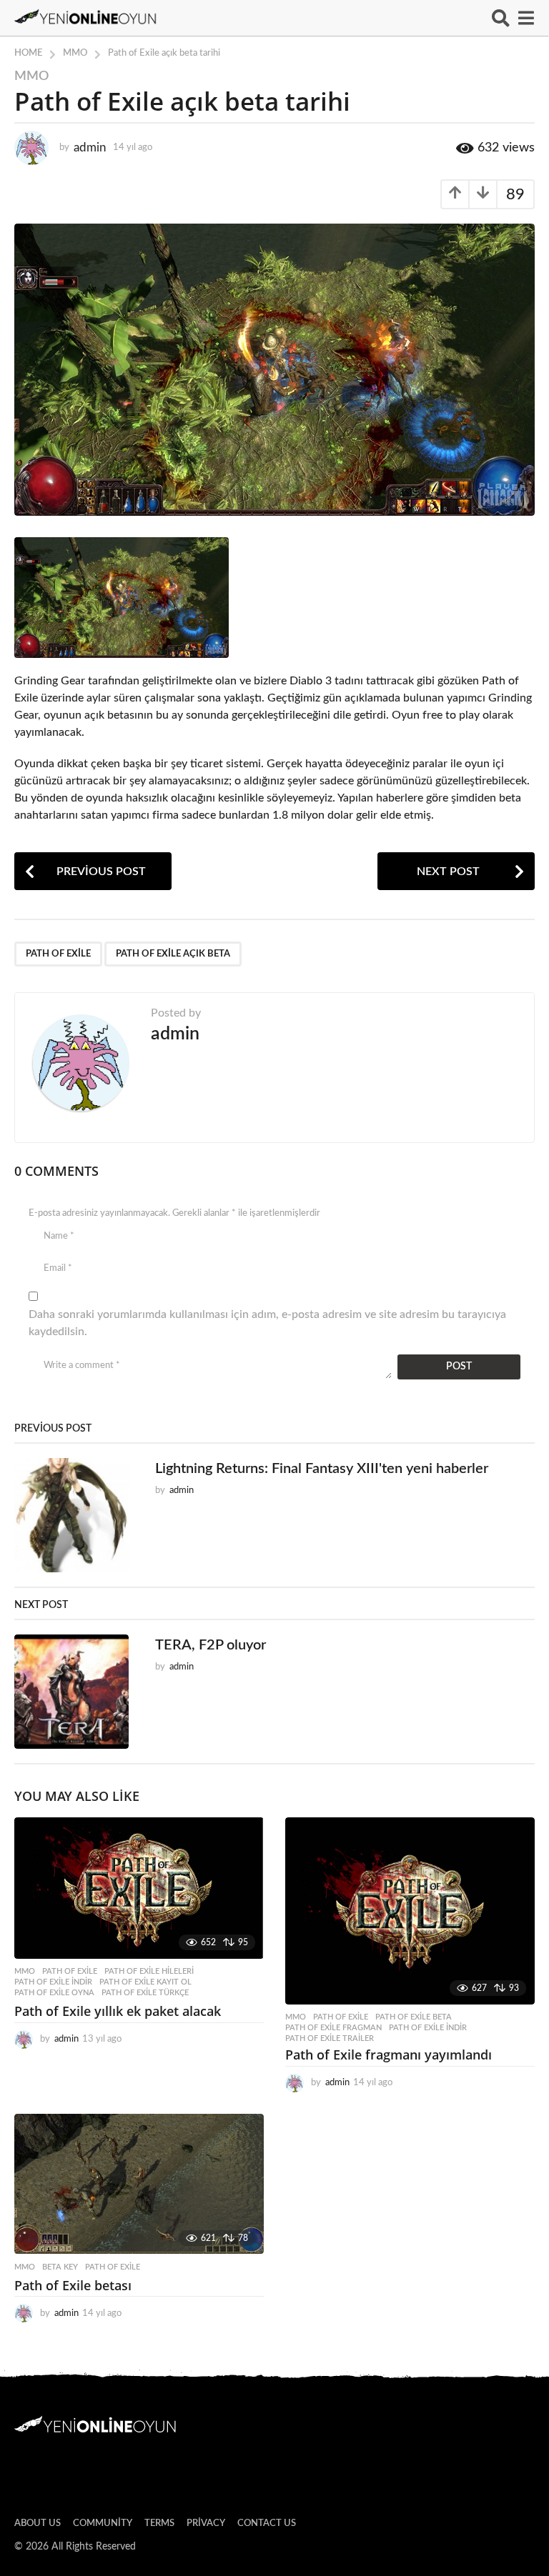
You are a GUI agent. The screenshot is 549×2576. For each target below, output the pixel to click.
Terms (159, 2523)
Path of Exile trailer (330, 2038)
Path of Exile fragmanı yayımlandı (389, 2055)
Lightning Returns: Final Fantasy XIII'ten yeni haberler (322, 1469)
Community (103, 2523)
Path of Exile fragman (333, 2028)
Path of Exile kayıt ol (145, 1982)
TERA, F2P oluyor (211, 1645)
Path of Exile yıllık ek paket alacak (118, 2011)
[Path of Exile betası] (139, 2184)
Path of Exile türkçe (145, 1993)
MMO (31, 76)
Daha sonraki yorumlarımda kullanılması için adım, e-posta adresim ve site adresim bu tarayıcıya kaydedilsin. (267, 1323)
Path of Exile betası (73, 2285)
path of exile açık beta (173, 954)
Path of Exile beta (414, 2017)
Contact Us (267, 2523)
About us (38, 2523)
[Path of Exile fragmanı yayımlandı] (410, 1911)
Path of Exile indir (53, 1982)
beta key (60, 2267)
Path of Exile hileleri (149, 1971)
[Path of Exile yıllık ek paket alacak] (139, 1888)
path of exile (58, 954)
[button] (501, 18)
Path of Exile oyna (54, 1993)
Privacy (206, 2523)
